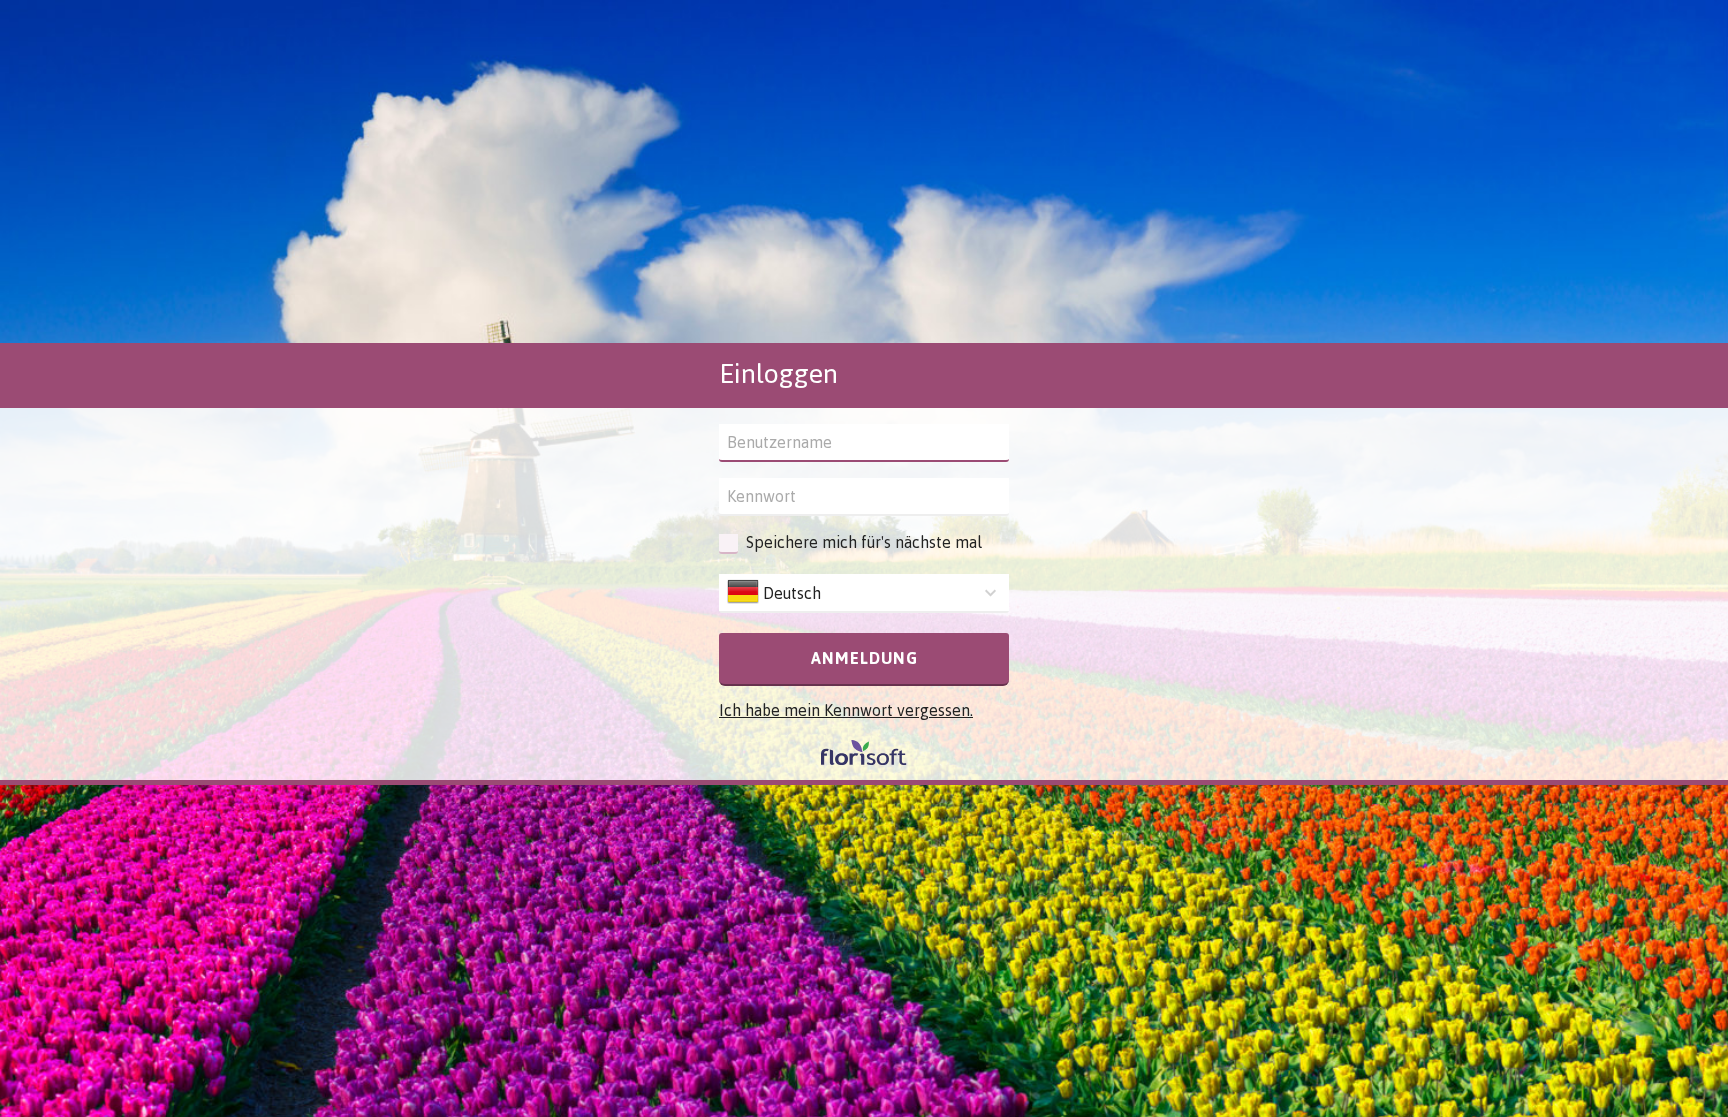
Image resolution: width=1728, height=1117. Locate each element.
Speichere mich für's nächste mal (864, 542)
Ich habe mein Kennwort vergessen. (846, 710)
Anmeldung (864, 658)
